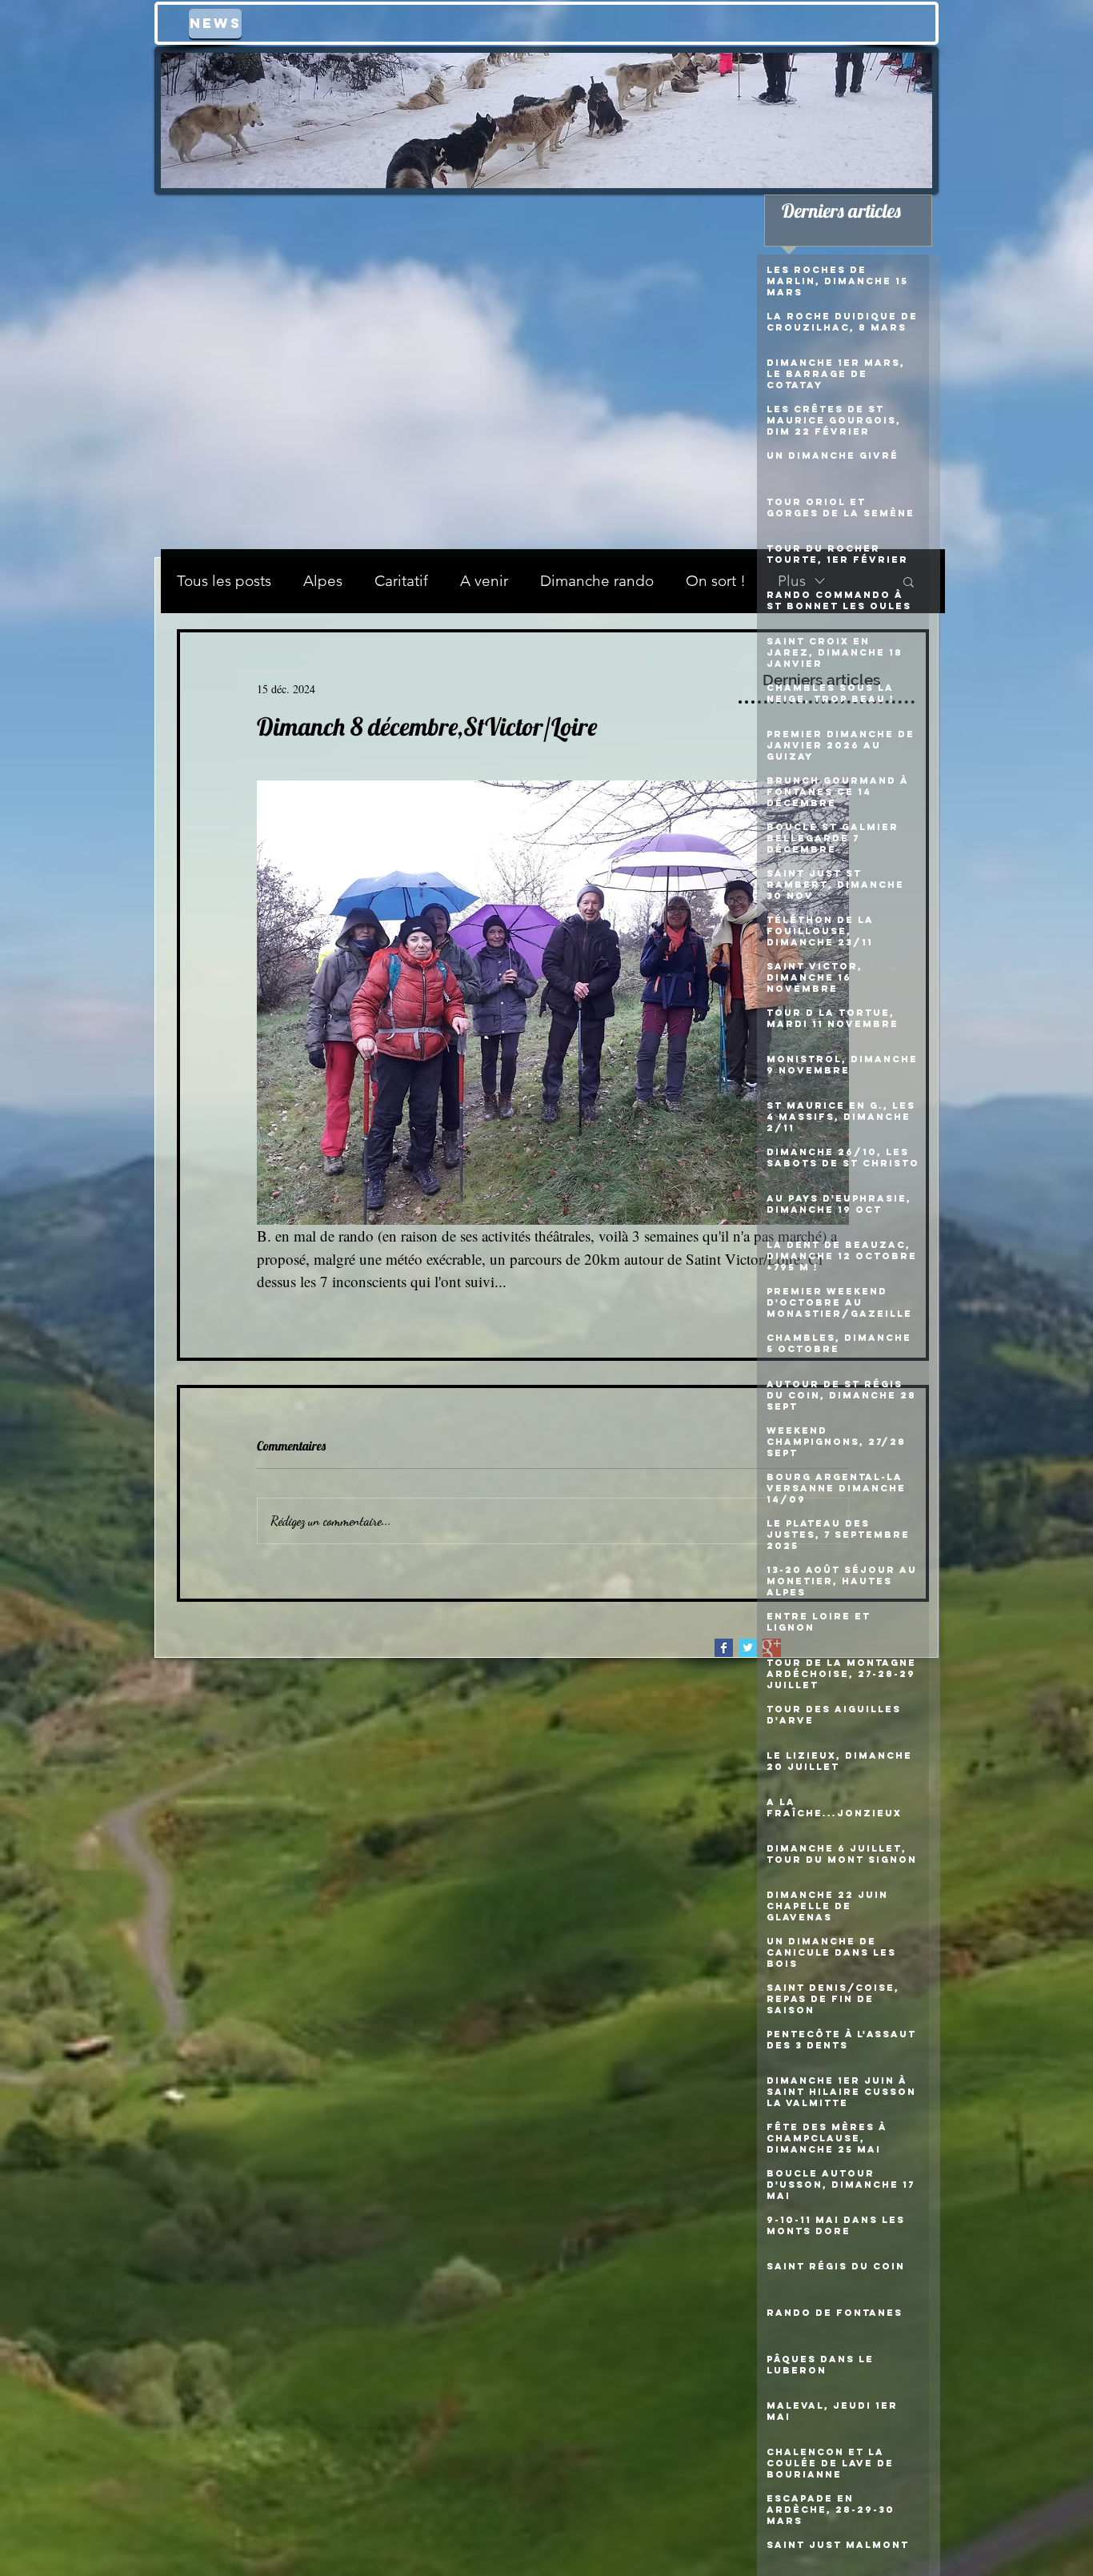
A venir (484, 581)
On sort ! (716, 581)
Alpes (323, 581)
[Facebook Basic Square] (724, 1648)
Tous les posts (224, 581)
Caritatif (401, 581)
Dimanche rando (597, 581)
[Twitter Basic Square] (748, 1648)
